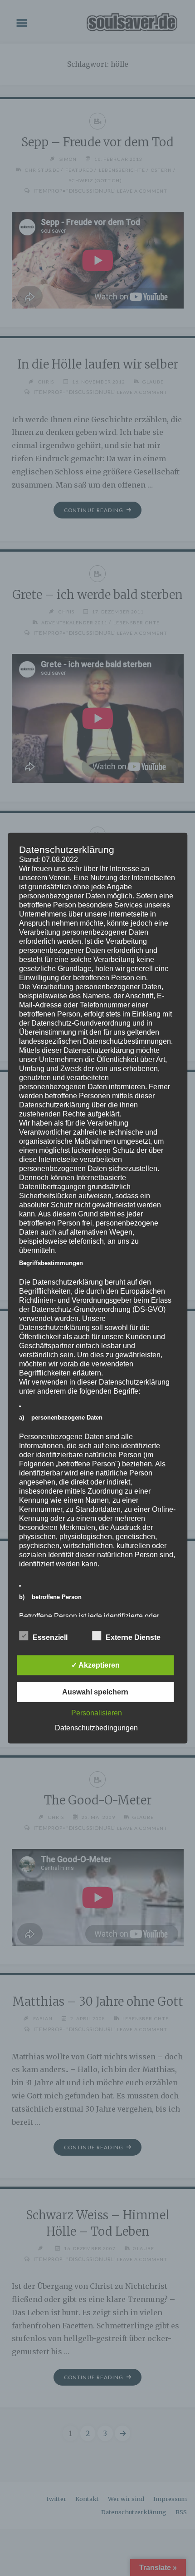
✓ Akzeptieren (95, 1665)
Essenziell (50, 1637)
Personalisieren (97, 1713)
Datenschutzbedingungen (96, 1728)
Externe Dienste (133, 1637)
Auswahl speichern (95, 1692)
